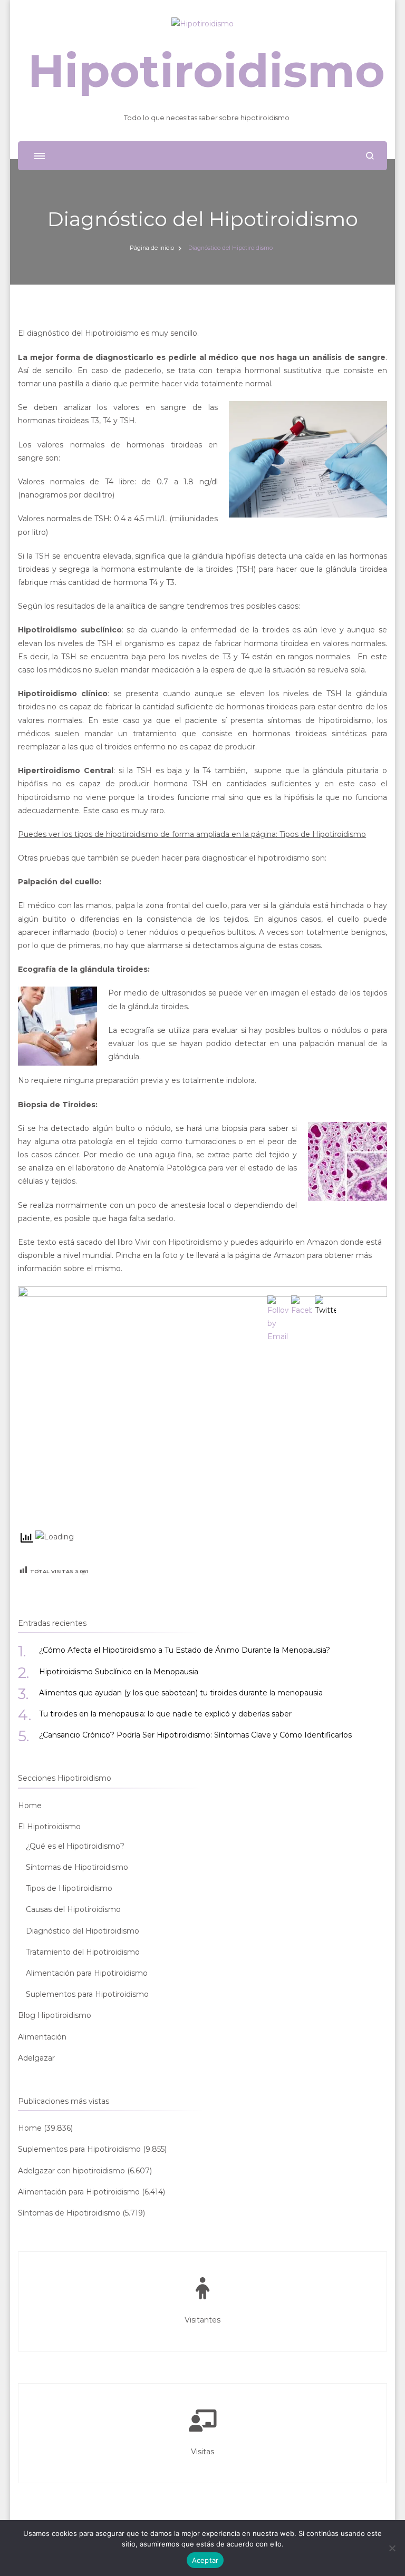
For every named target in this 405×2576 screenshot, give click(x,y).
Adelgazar (36, 2058)
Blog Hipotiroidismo (55, 2015)
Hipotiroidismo (206, 71)
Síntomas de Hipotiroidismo (77, 1867)
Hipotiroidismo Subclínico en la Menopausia (119, 1672)
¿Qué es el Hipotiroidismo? (75, 1846)
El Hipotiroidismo (49, 1827)
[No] (392, 2548)
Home (30, 1806)
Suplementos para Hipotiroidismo (87, 1994)
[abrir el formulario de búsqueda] (370, 156)
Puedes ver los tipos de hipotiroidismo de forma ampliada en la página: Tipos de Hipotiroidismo (192, 834)
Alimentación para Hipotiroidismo (87, 1973)
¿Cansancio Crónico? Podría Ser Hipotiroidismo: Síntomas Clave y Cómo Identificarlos (195, 1735)
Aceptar (205, 2560)
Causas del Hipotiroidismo (73, 1909)
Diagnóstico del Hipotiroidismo (83, 1931)
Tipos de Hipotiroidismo (69, 1888)
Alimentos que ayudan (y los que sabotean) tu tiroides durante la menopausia (181, 1693)
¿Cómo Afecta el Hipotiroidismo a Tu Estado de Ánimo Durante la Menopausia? (185, 1650)
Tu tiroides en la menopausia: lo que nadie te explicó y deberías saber (165, 1714)
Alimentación (42, 2037)
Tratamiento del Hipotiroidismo (83, 1952)
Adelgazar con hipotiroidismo (71, 2171)
